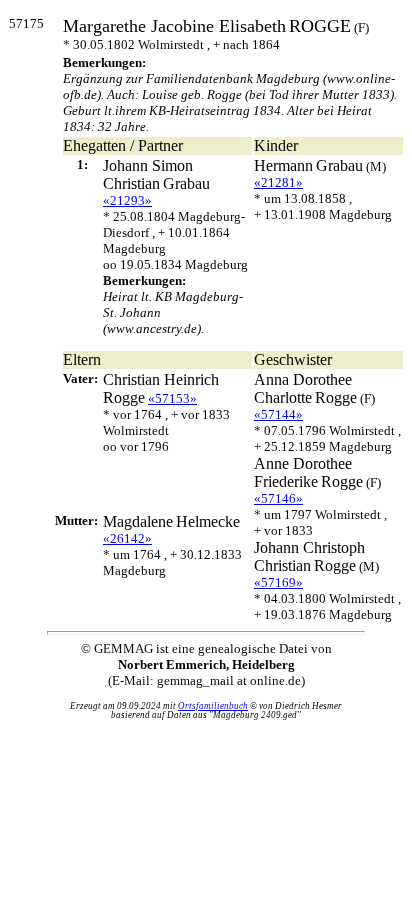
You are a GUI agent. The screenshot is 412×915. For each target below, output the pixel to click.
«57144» (278, 414)
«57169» (278, 582)
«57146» (278, 498)
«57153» (172, 398)
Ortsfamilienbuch (213, 706)
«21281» (278, 182)
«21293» (127, 200)
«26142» (127, 538)
